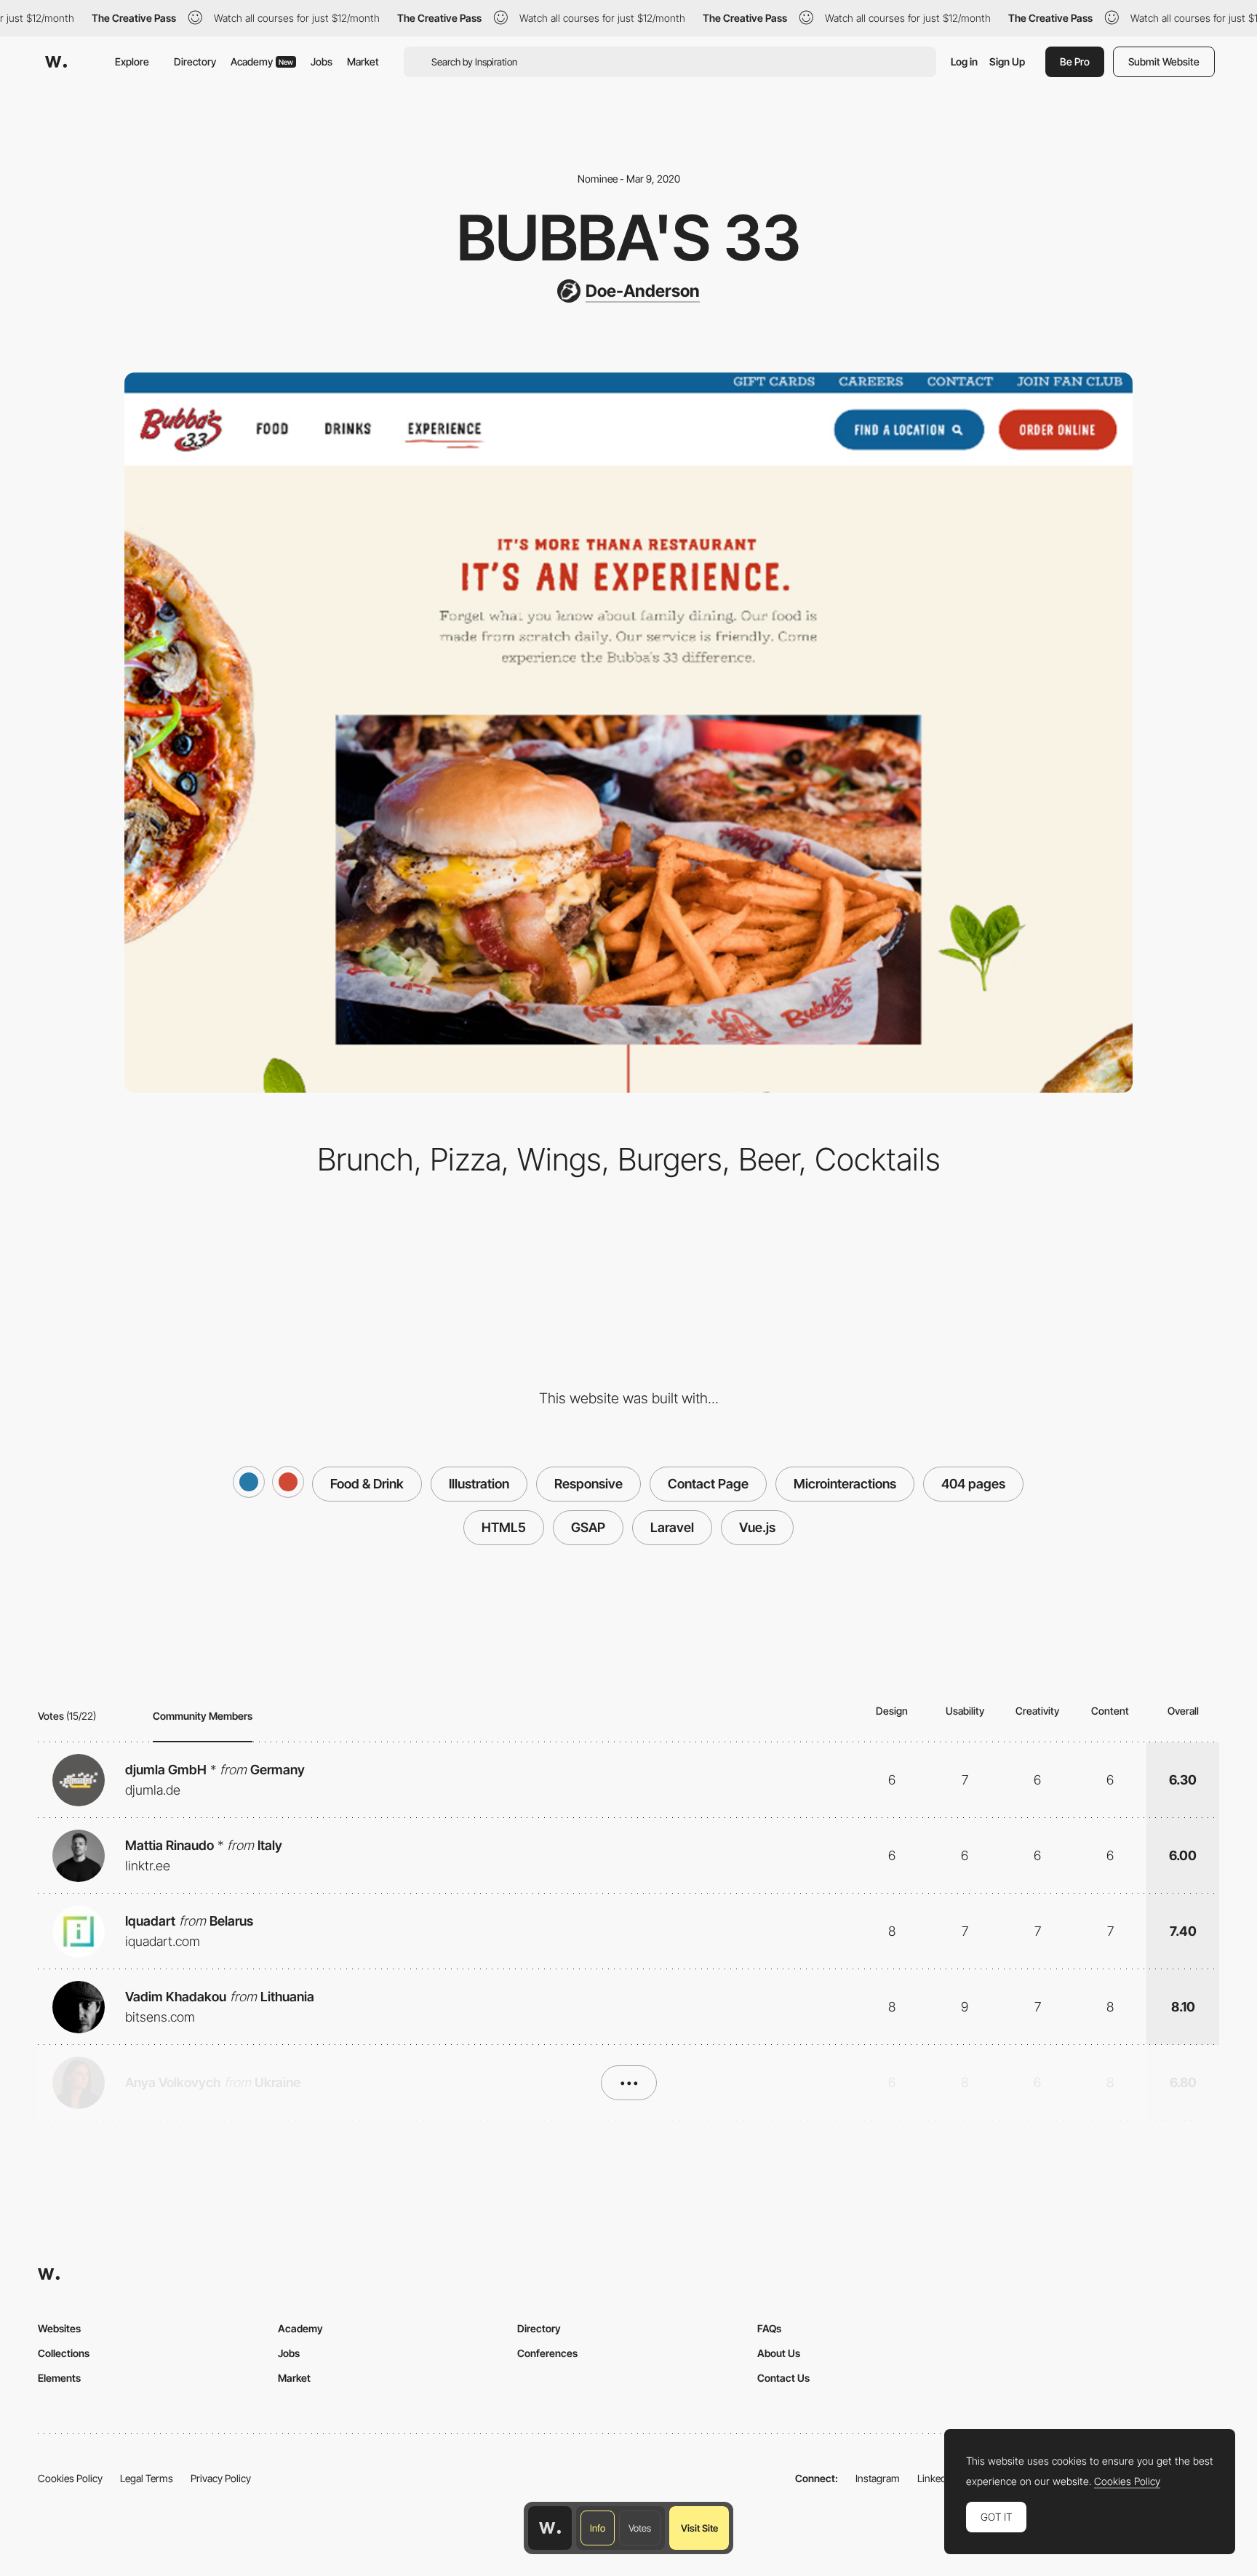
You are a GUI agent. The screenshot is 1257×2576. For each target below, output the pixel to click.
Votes (640, 2528)
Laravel (672, 1527)
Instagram (878, 2478)
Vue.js (757, 1527)
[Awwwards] (56, 62)
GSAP (588, 1527)
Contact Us (783, 2378)
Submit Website (1164, 61)
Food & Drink (367, 1484)
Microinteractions (845, 1484)
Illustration (479, 1484)
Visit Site (699, 2528)
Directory (195, 61)
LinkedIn (936, 2478)
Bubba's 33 (629, 238)
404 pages (973, 1484)
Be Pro (1075, 61)
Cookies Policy (70, 2478)
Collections (64, 2353)
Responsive (588, 1484)
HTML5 (504, 1527)
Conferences (547, 2353)
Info (598, 2528)
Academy (262, 61)
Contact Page (708, 1484)
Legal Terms (147, 2478)
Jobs (322, 61)
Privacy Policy (221, 2478)
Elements (59, 2378)
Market (363, 61)
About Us (779, 2353)
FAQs (769, 2328)
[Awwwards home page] (550, 2528)
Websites (59, 2328)
